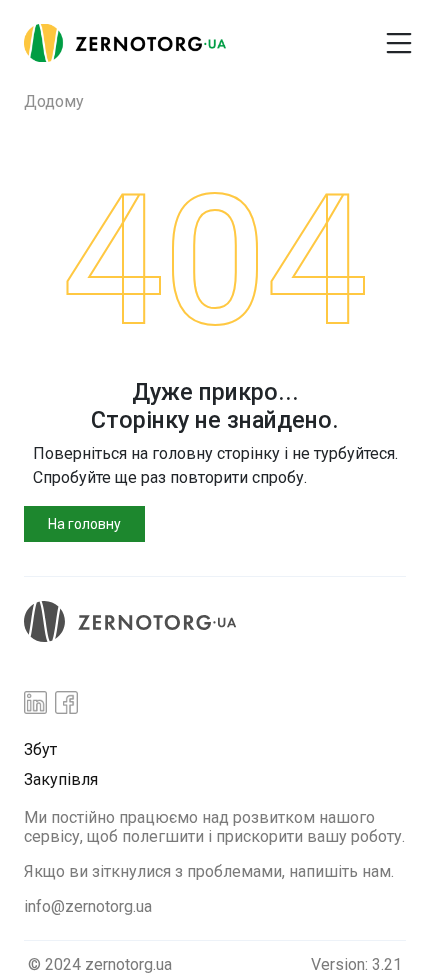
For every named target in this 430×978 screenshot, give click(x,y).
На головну (84, 524)
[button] (303, 35)
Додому (54, 101)
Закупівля (61, 779)
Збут (40, 749)
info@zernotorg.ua (88, 906)
